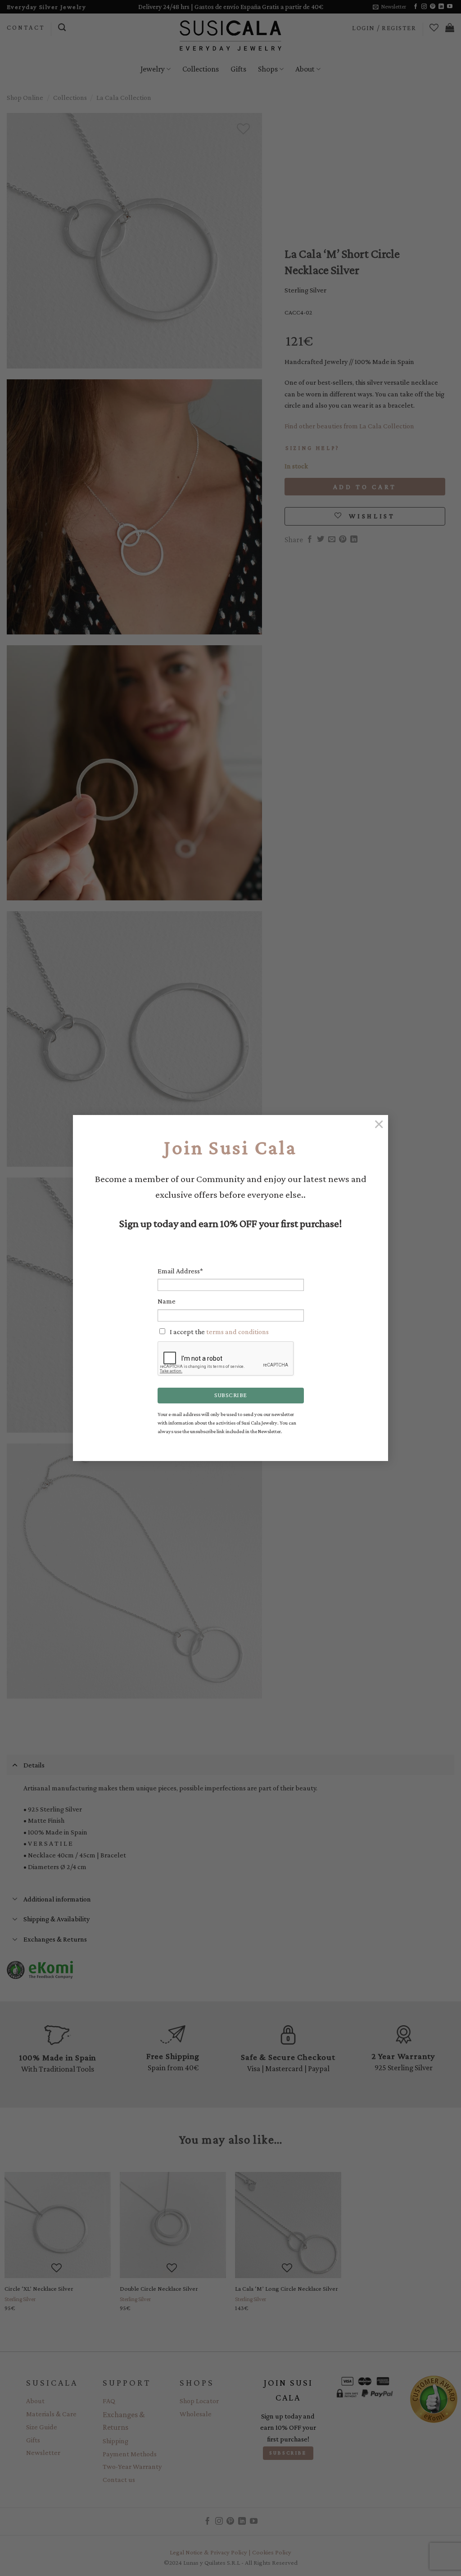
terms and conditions (237, 1332)
